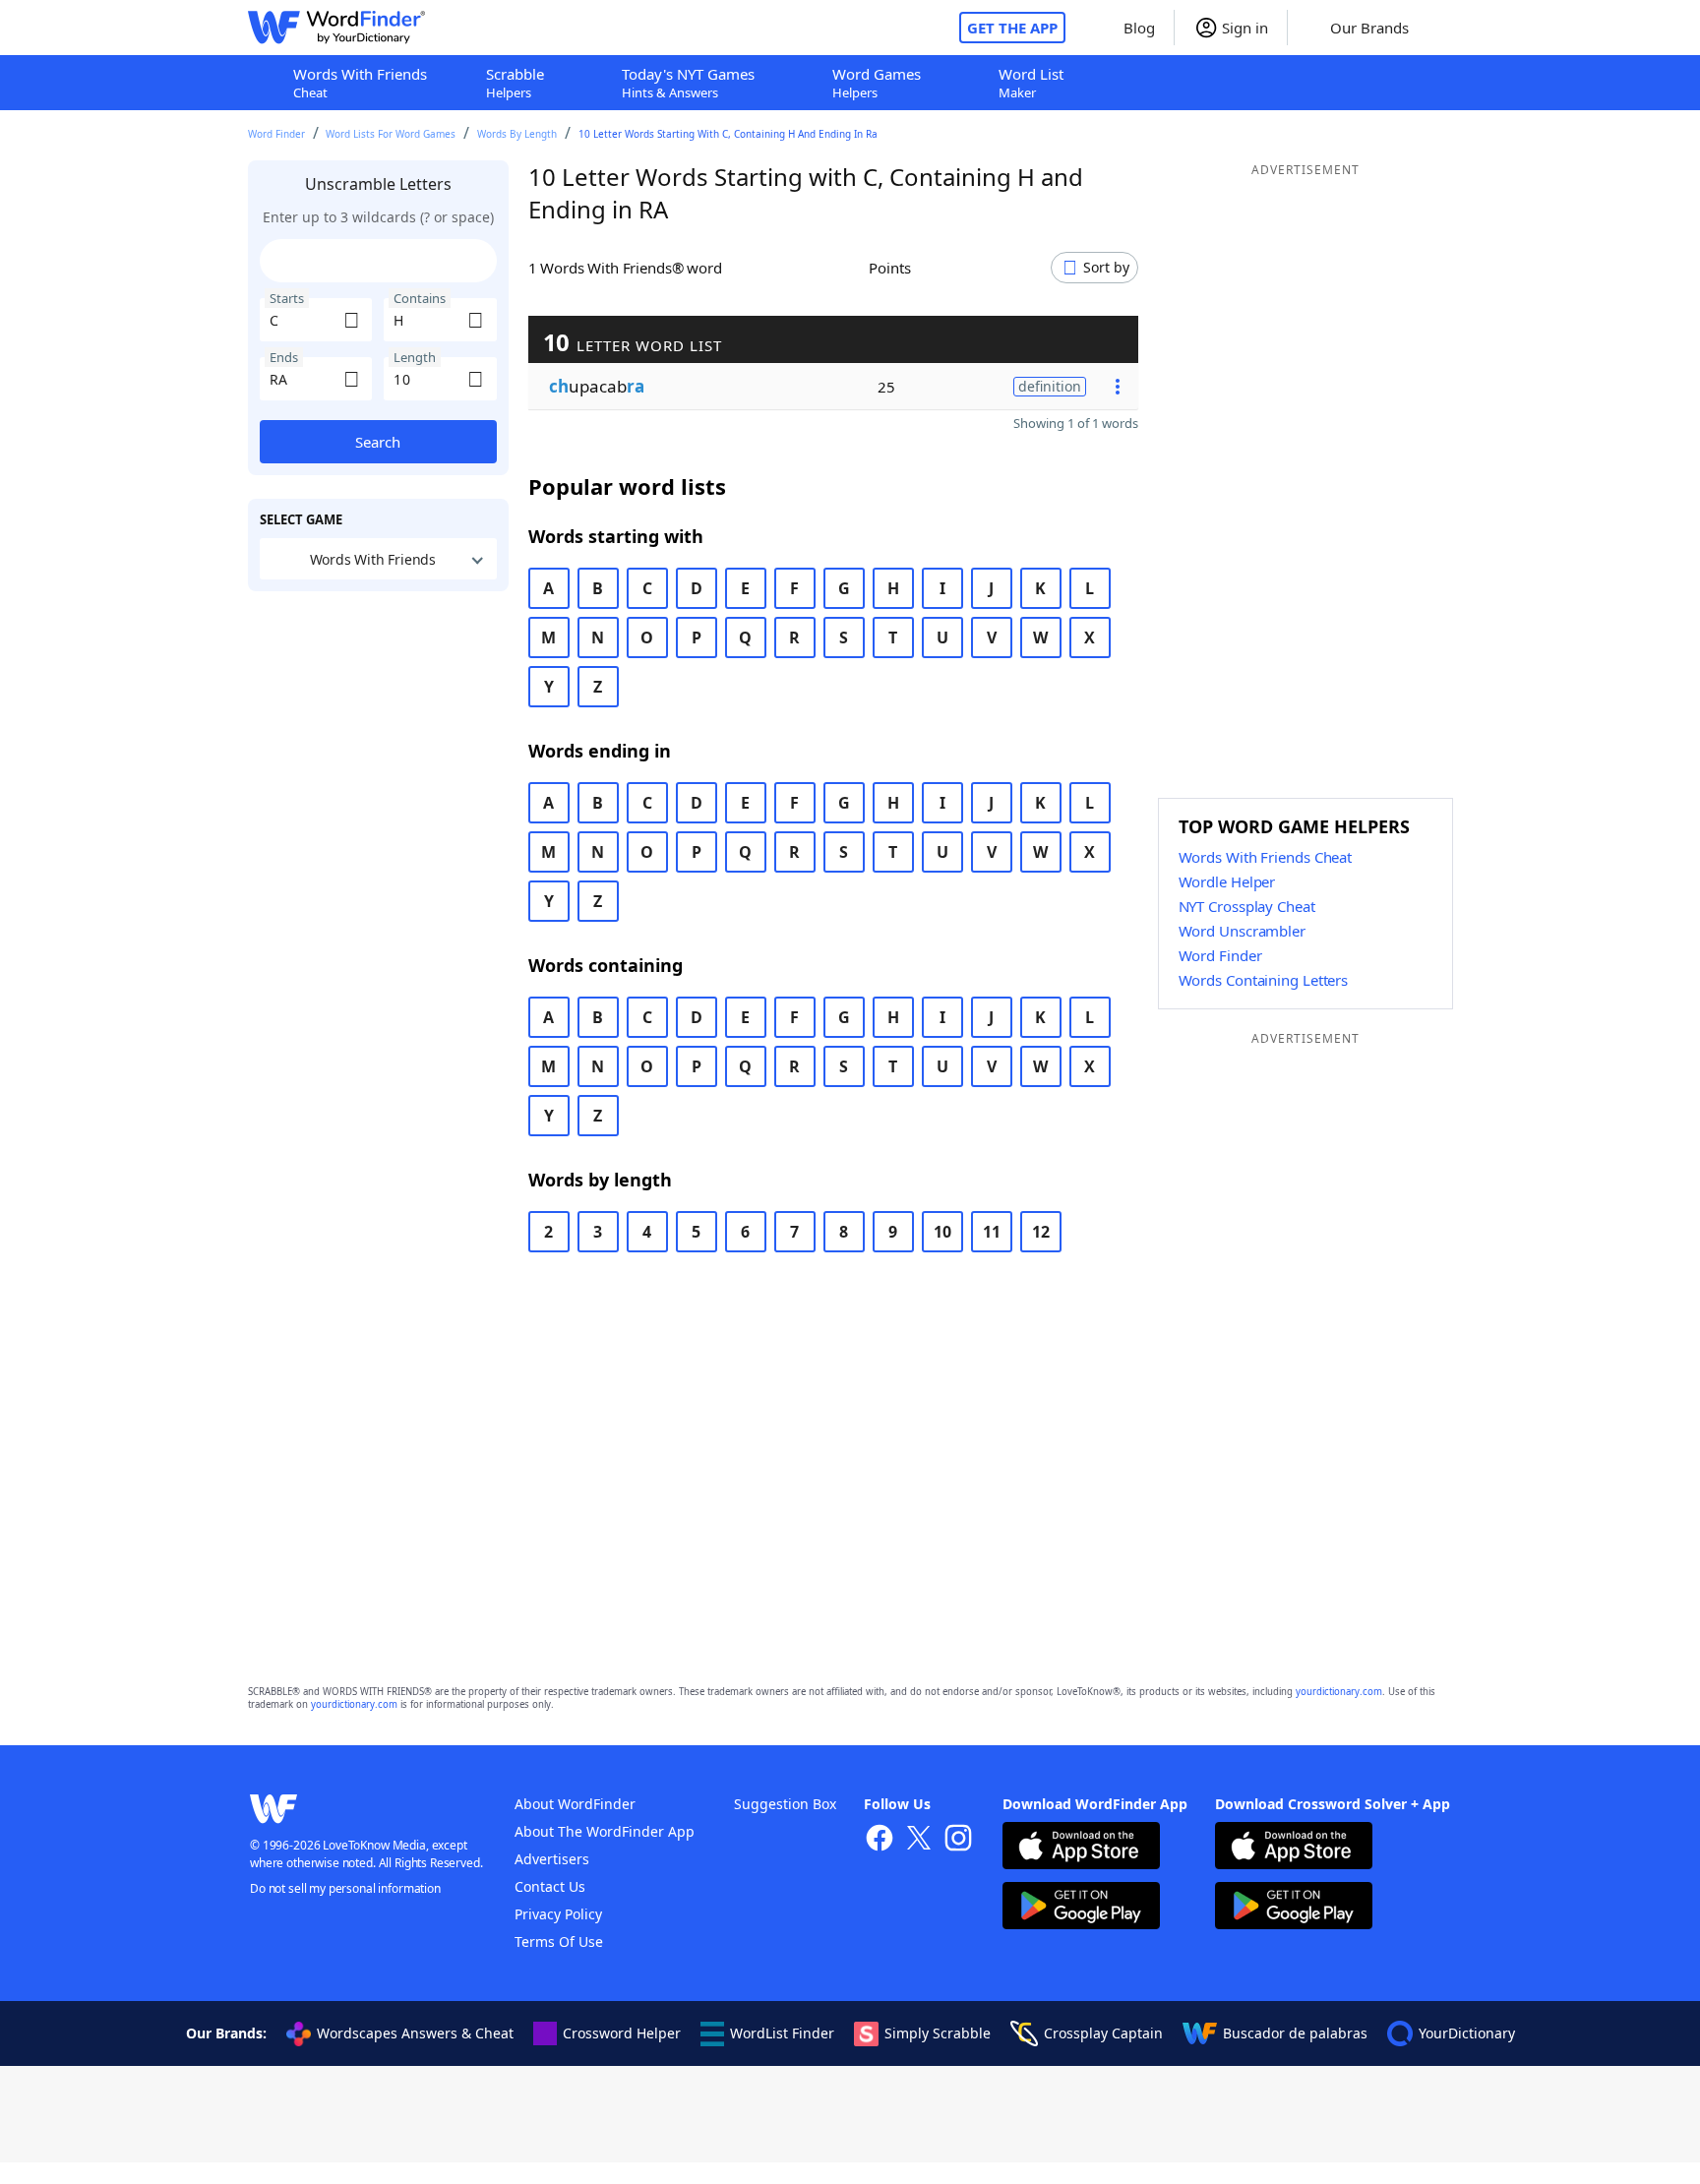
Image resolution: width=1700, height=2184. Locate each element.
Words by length (517, 134)
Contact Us (550, 1886)
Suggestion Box (785, 1804)
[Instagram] (958, 1840)
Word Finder (276, 134)
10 (942, 1232)
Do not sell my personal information (345, 1888)
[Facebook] (880, 1840)
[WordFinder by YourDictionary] (336, 28)
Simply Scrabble (938, 2033)
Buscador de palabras (1295, 2033)
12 (1041, 1232)
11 (992, 1232)
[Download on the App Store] (1081, 1848)
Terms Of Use (559, 1941)
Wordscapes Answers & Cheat (415, 2033)
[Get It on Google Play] (1081, 1908)
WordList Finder (782, 2033)
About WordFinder (575, 1804)
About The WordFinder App (605, 1831)
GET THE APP (1012, 28)
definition (1050, 386)
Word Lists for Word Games (391, 134)
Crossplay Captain (1103, 2033)
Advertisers (552, 1859)
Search (378, 442)
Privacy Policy (558, 1914)
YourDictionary (1467, 2033)
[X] (919, 1840)
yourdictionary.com (1339, 1692)
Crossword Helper (622, 2033)
